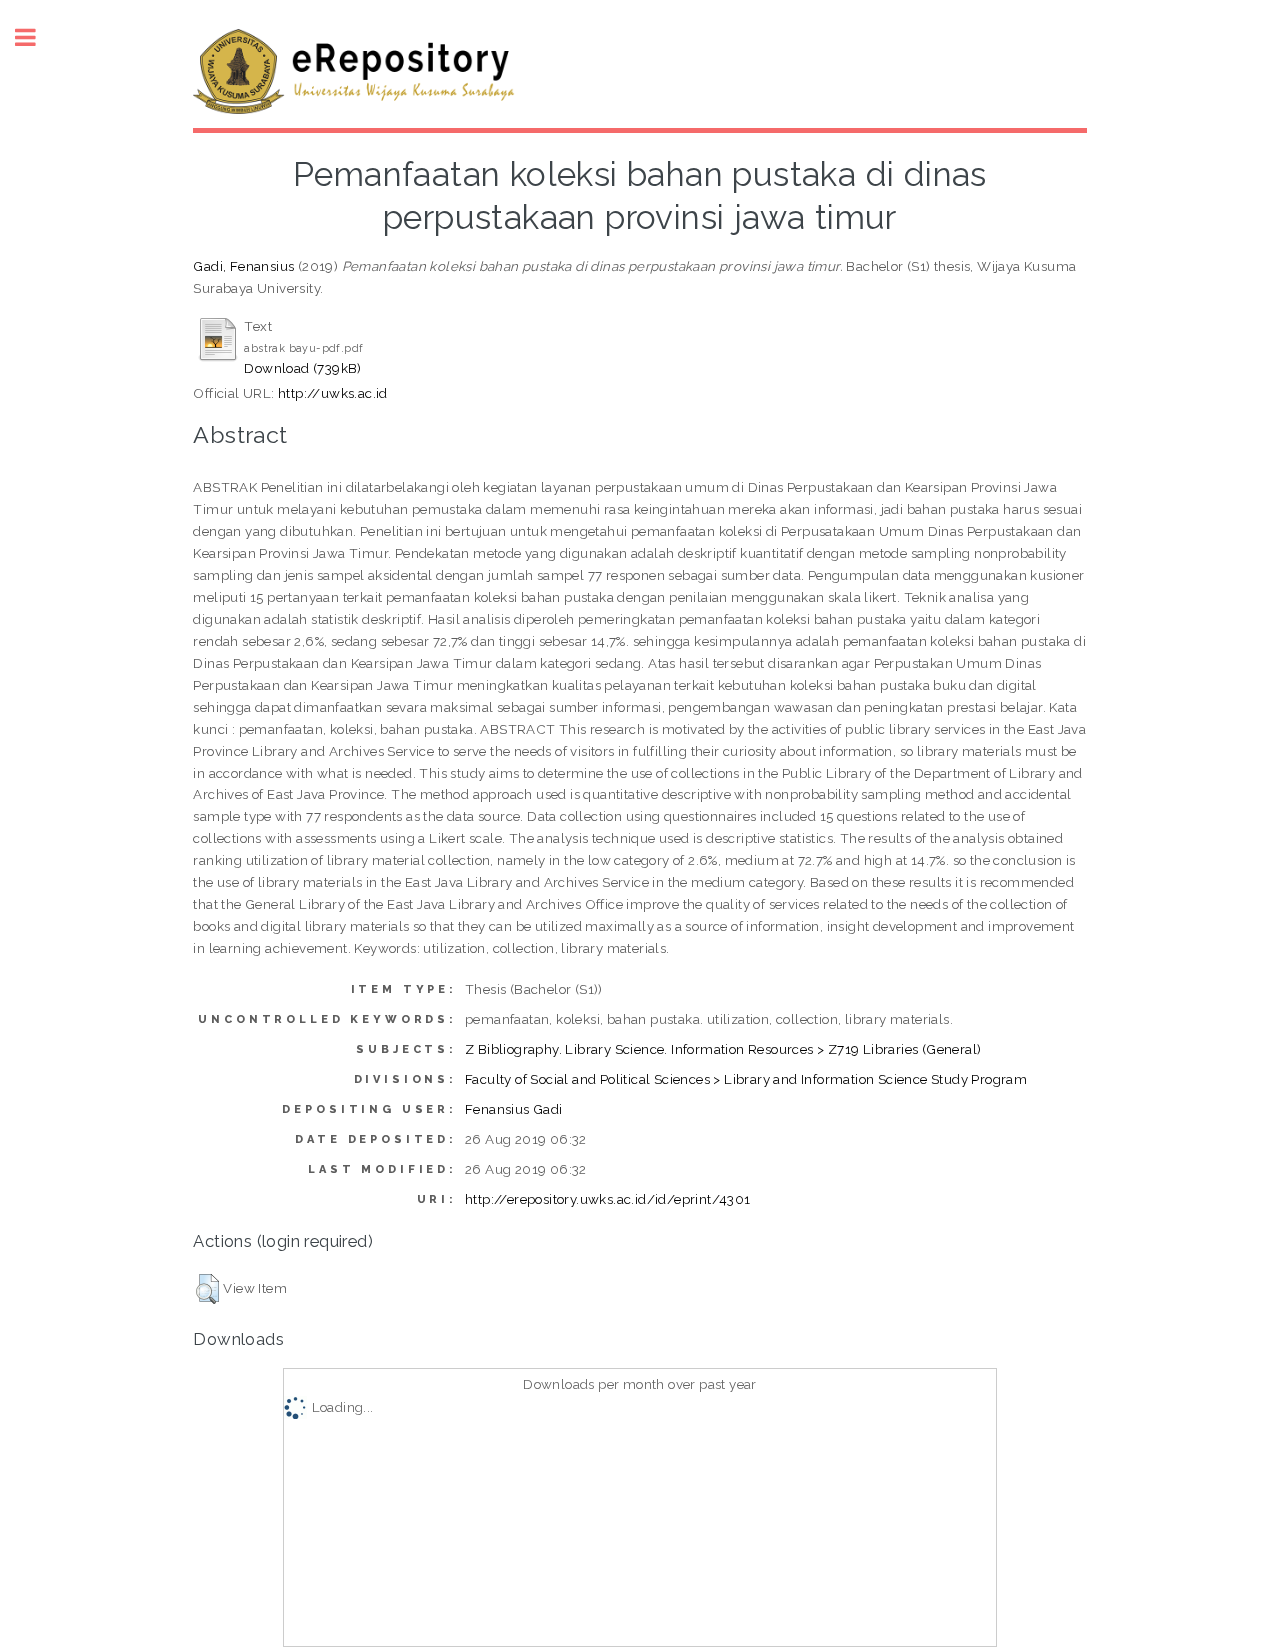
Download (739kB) (302, 368)
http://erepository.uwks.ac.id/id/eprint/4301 (608, 1199)
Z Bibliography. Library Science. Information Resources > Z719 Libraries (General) (723, 1049)
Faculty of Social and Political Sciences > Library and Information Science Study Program (746, 1079)
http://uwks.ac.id (333, 393)
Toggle (36, 37)
